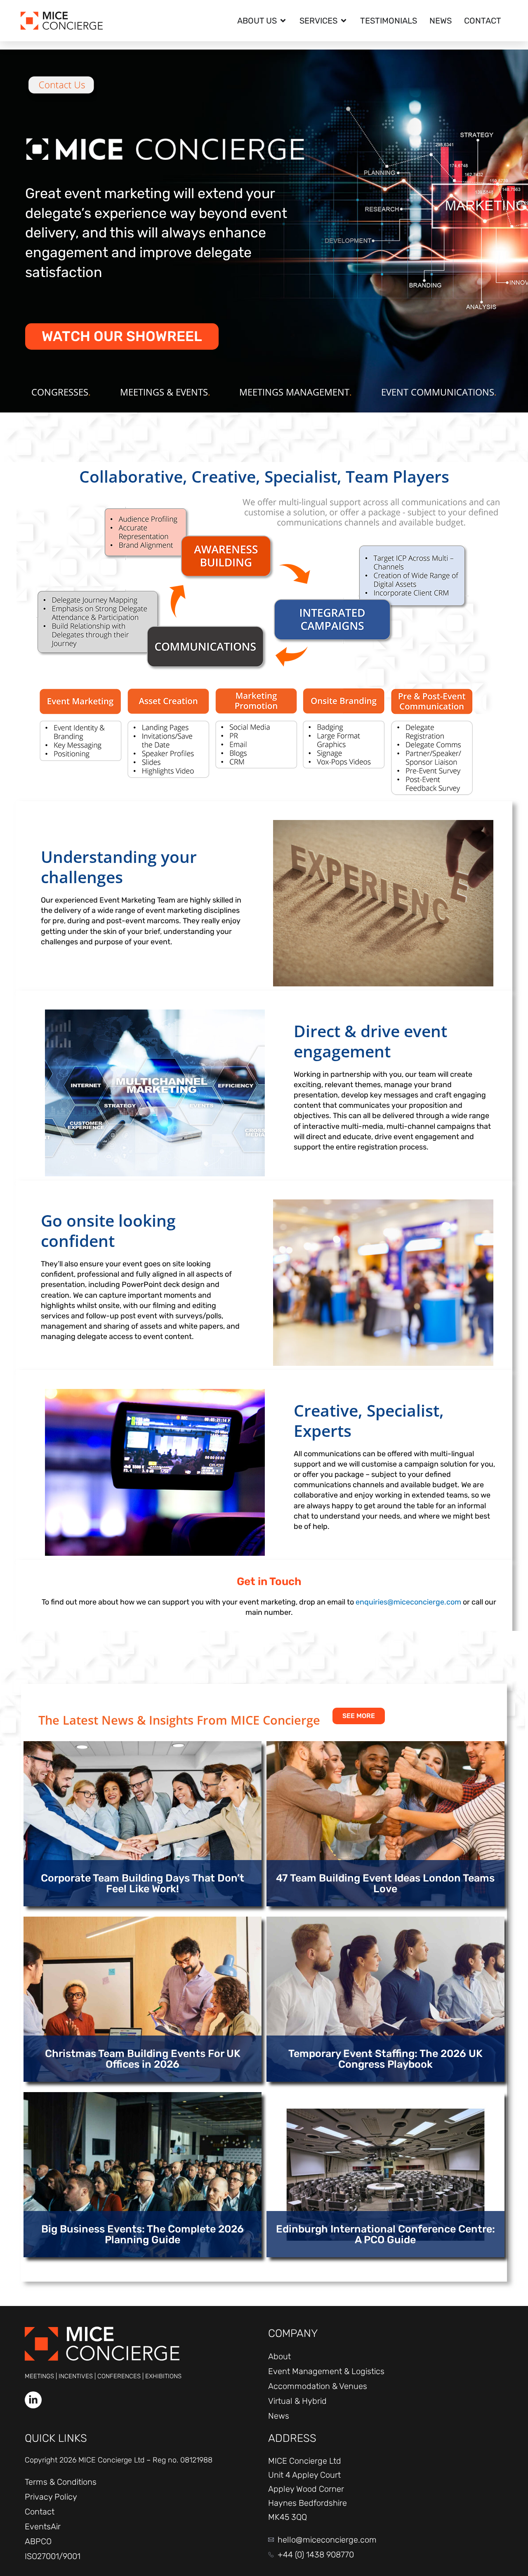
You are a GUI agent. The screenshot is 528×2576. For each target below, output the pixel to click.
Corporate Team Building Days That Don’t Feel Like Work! (143, 1883)
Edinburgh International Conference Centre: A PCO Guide (385, 2234)
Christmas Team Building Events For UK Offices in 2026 (143, 2059)
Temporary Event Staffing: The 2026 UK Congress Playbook (385, 2059)
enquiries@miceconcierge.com (408, 1602)
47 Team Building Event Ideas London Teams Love (385, 1883)
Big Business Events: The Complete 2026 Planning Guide (143, 2234)
